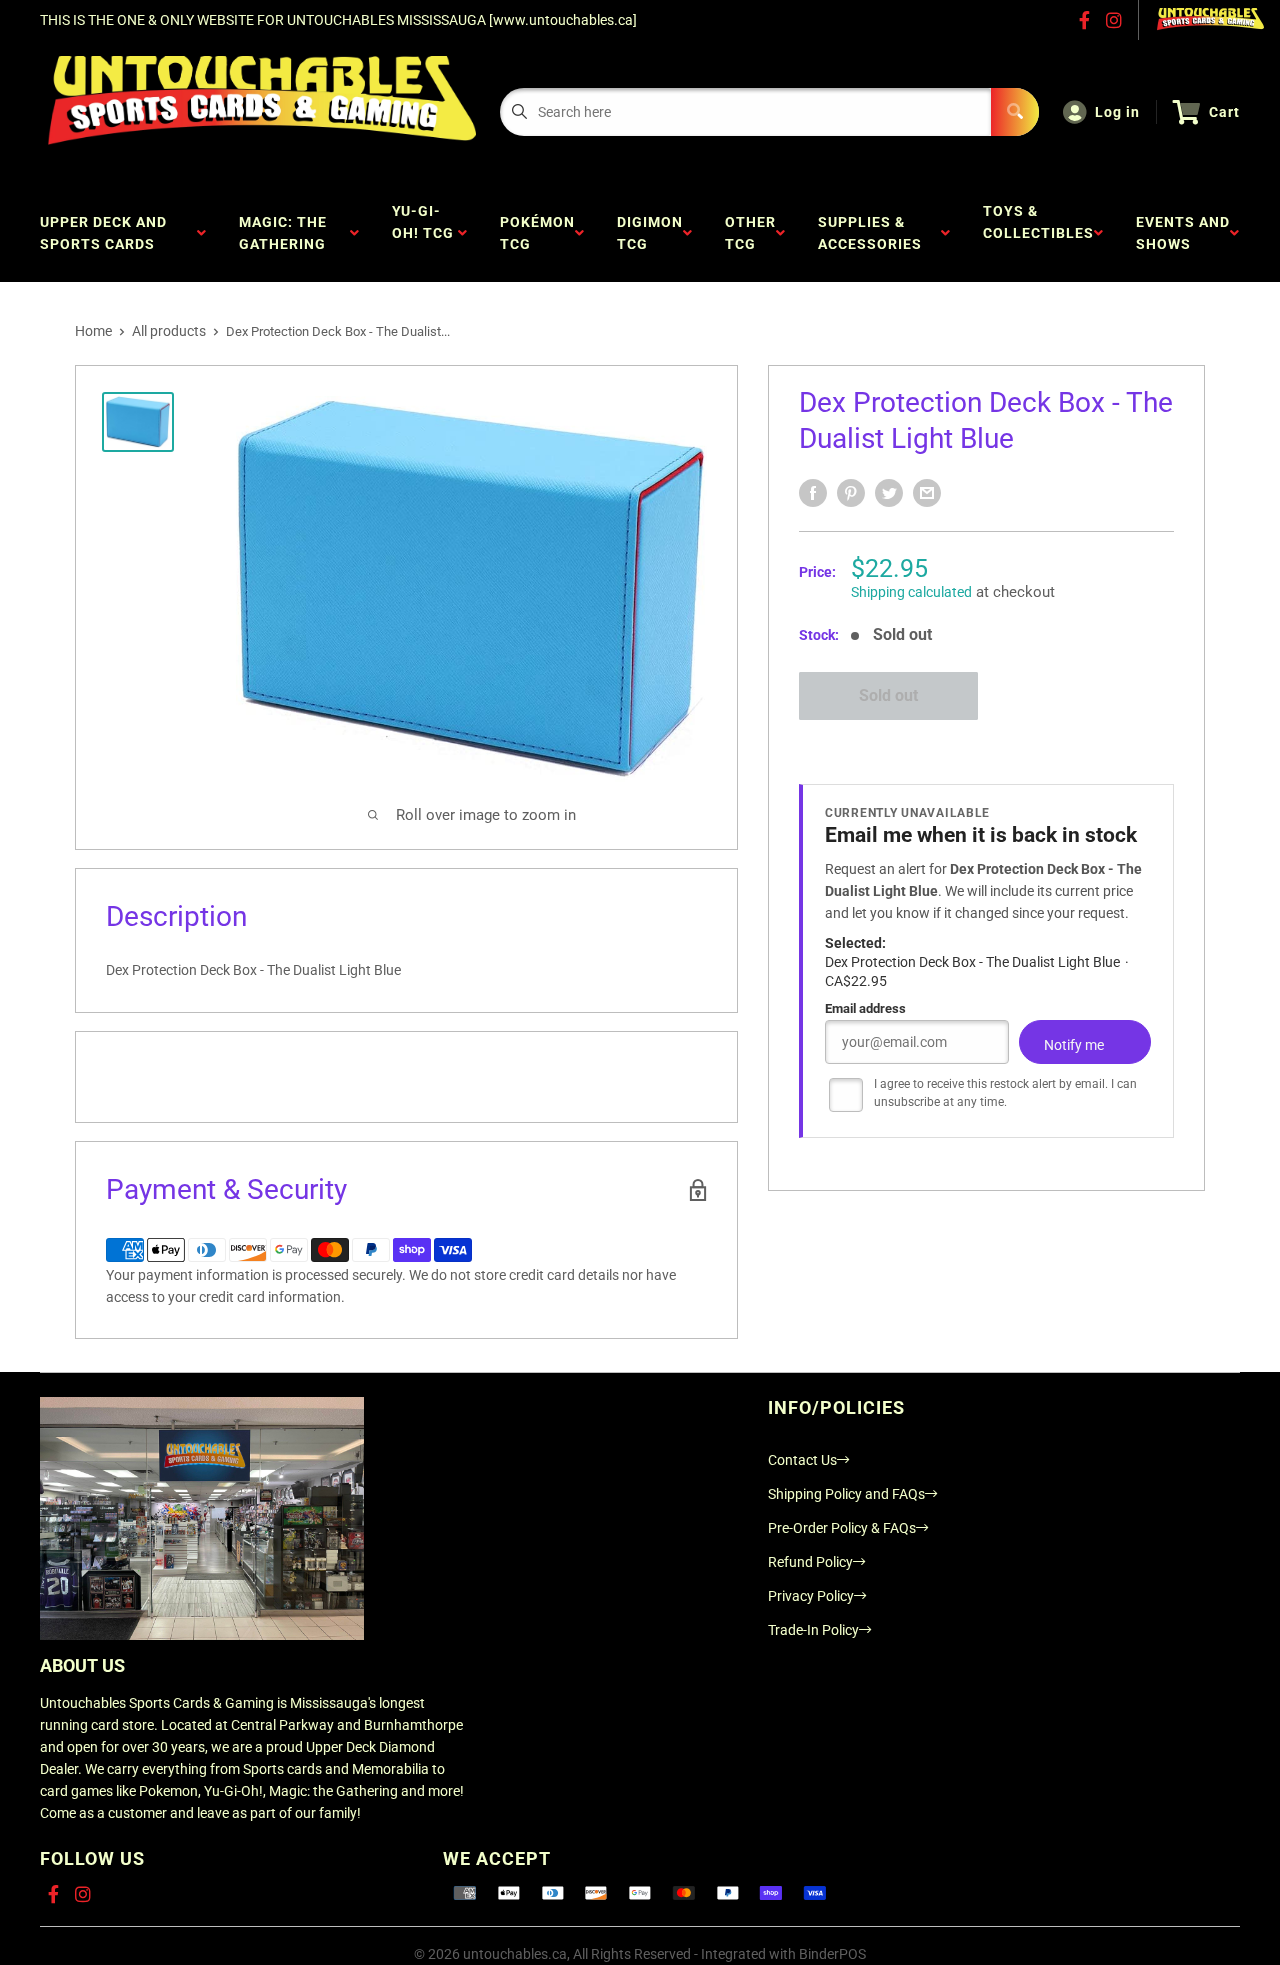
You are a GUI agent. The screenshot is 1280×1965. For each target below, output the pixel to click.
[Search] (1015, 112)
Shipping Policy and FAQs (846, 1494)
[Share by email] (927, 493)
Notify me (1074, 1046)
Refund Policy (810, 1562)
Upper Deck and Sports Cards (103, 233)
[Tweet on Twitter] (889, 493)
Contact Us (802, 1460)
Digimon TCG (650, 233)
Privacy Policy (811, 1596)
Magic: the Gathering (286, 233)
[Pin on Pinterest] (851, 493)
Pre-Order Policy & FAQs (842, 1528)
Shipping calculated (911, 592)
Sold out (888, 695)
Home (93, 331)
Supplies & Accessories (874, 233)
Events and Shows (1183, 233)
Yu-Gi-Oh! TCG (423, 233)
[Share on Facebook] (813, 493)
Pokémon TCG (537, 233)
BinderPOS (832, 1954)
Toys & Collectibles (1038, 233)
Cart (1224, 112)
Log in (1117, 112)
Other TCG (750, 233)
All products (169, 331)
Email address (865, 1009)
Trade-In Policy (813, 1630)
